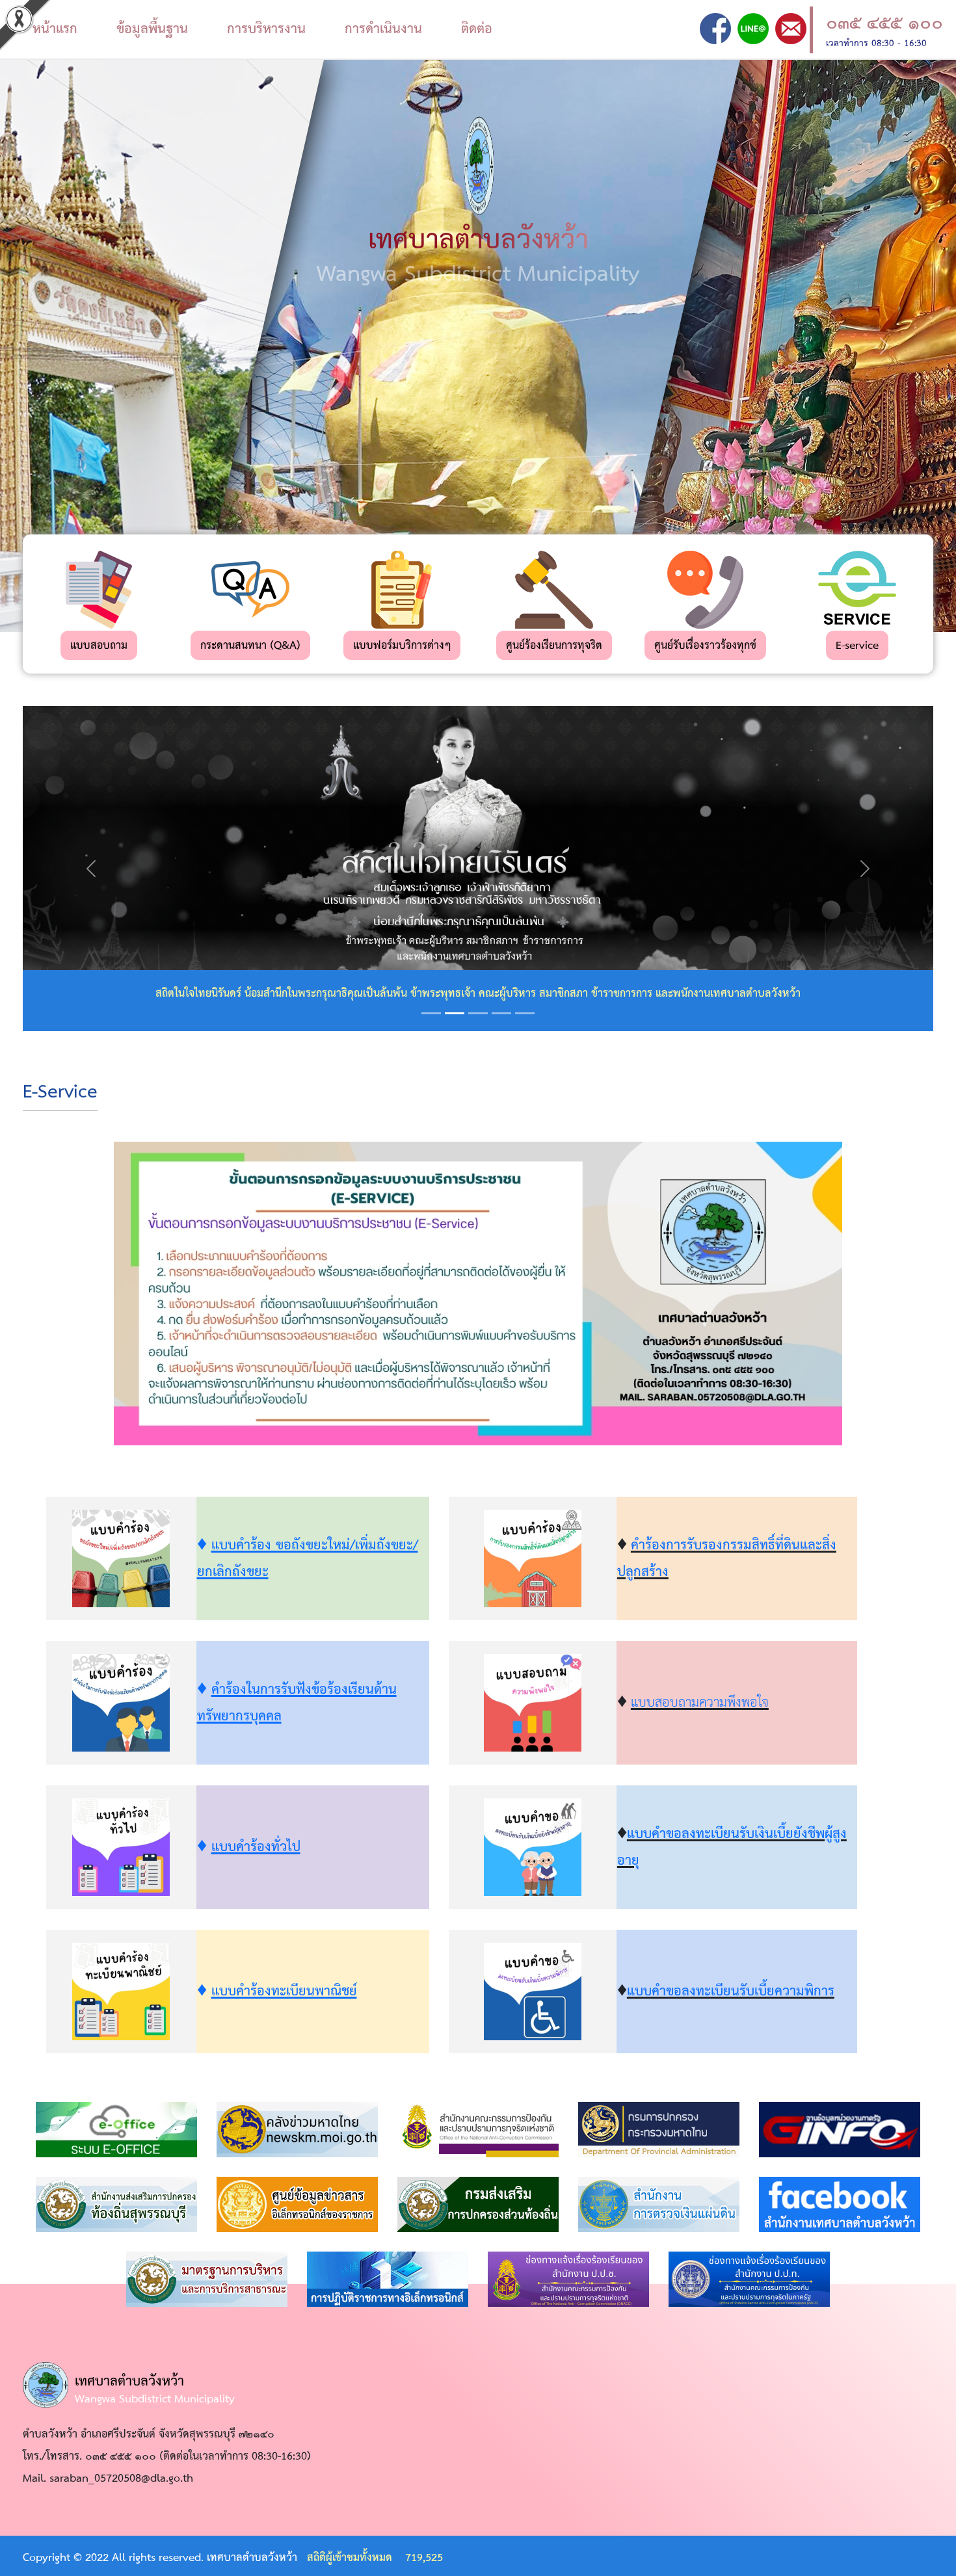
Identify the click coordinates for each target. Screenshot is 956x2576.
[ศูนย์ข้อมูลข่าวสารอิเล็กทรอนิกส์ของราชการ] (297, 2204)
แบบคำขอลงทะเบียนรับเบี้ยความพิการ (731, 1991)
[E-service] (857, 589)
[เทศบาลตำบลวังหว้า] (715, 28)
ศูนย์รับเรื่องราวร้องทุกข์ (705, 646)
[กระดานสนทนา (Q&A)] (250, 589)
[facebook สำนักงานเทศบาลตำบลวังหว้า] (840, 2204)
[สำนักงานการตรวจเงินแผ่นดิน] (659, 2204)
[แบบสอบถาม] (99, 589)
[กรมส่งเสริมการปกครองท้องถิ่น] (478, 2204)
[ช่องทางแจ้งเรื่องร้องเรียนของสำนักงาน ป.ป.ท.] (749, 2279)
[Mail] (791, 28)
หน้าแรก (55, 29)
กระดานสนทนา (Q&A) (250, 646)
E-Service (60, 1093)
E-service (857, 646)
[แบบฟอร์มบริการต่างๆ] (402, 589)
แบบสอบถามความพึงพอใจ (700, 1703)
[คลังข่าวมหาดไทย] (297, 2130)
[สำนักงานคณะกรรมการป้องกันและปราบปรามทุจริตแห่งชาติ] (478, 2130)
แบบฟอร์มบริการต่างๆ (402, 646)
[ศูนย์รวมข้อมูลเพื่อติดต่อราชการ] (842, 2130)
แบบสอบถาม (99, 646)
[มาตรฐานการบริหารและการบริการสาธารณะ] (207, 2279)
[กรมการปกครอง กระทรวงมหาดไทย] (659, 2130)
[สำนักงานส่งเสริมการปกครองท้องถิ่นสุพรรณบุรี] (116, 2204)
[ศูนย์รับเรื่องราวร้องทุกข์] (706, 589)
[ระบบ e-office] (116, 2130)
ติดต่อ (477, 29)
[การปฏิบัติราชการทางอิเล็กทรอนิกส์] (388, 2279)
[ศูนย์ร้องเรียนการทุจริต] (554, 589)
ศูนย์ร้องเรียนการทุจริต (554, 646)
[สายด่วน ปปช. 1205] (568, 2279)
